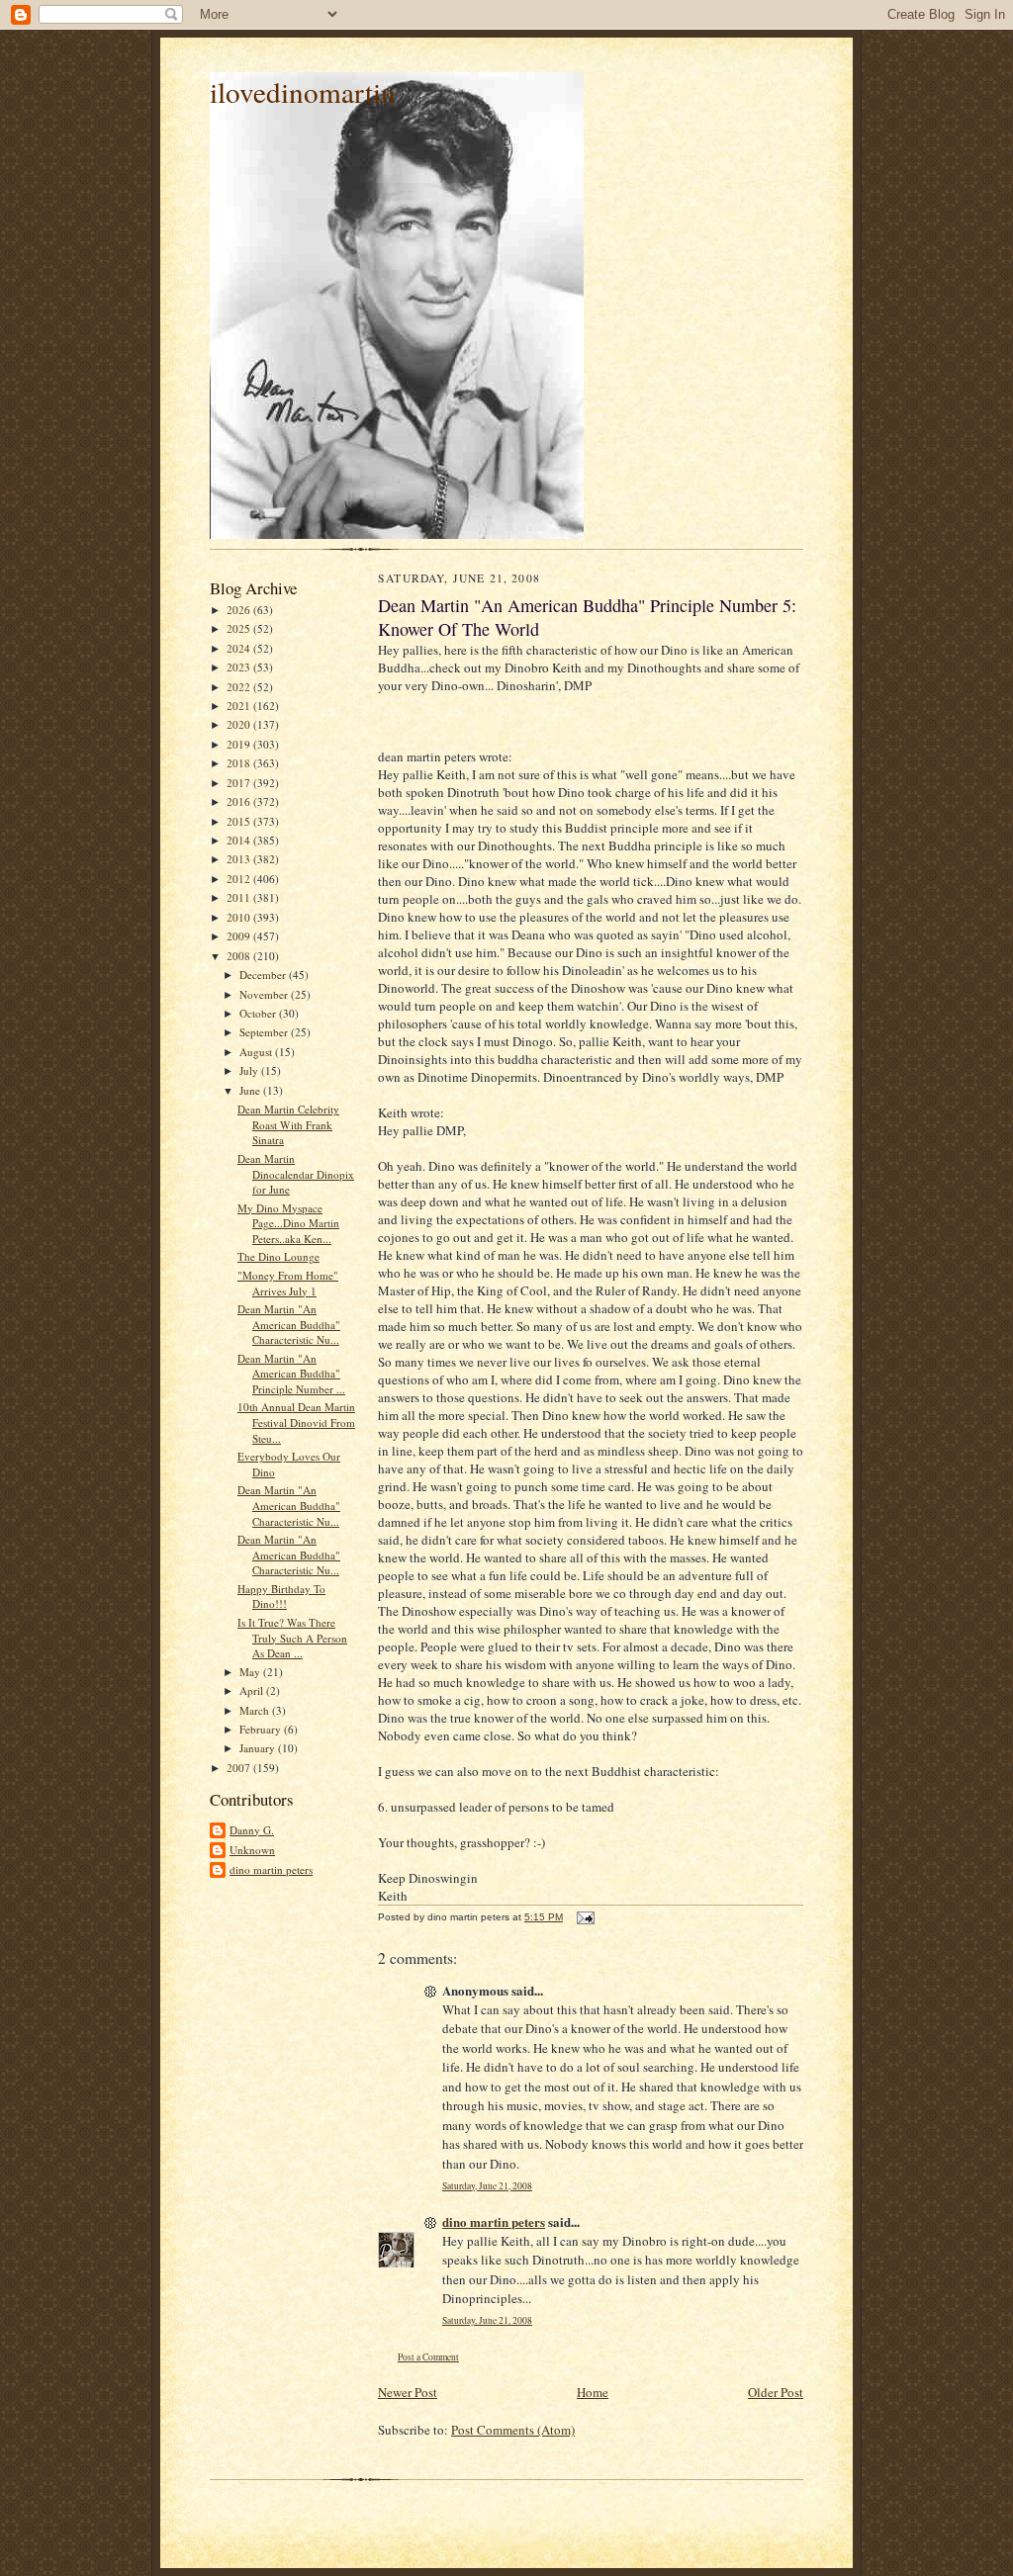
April (253, 1690)
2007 (240, 1768)
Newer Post (408, 2392)
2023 (240, 667)
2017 (240, 783)
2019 (240, 744)
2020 (240, 724)
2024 (240, 648)
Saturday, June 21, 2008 (487, 2186)
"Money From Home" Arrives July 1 (288, 1283)
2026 (240, 610)
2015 (240, 821)
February (262, 1729)
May (251, 1672)
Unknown (252, 1850)
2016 (240, 801)
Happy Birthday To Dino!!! (281, 1597)
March (256, 1710)
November (265, 994)
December (264, 975)
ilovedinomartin (303, 91)
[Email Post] (585, 1917)
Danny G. (252, 1830)
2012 (240, 879)
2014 (240, 840)
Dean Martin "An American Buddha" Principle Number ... (291, 1374)
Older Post (776, 2392)
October (259, 1013)
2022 (240, 687)
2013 (240, 859)
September (265, 1032)
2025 (240, 628)
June (251, 1090)
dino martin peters (271, 1869)
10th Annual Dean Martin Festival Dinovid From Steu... (296, 1422)
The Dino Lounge (278, 1256)
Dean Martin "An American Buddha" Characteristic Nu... (289, 1324)
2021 (240, 706)
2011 (240, 897)
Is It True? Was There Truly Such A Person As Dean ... (292, 1638)
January (259, 1748)
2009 (240, 936)
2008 (240, 956)
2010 (240, 917)
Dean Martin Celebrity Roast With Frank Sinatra (288, 1124)
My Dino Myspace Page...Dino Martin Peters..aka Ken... (288, 1223)
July (250, 1070)
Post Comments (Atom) (513, 2430)
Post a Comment (428, 2357)
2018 (240, 763)
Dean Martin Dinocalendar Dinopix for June (296, 1174)
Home (593, 2392)
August (257, 1052)
